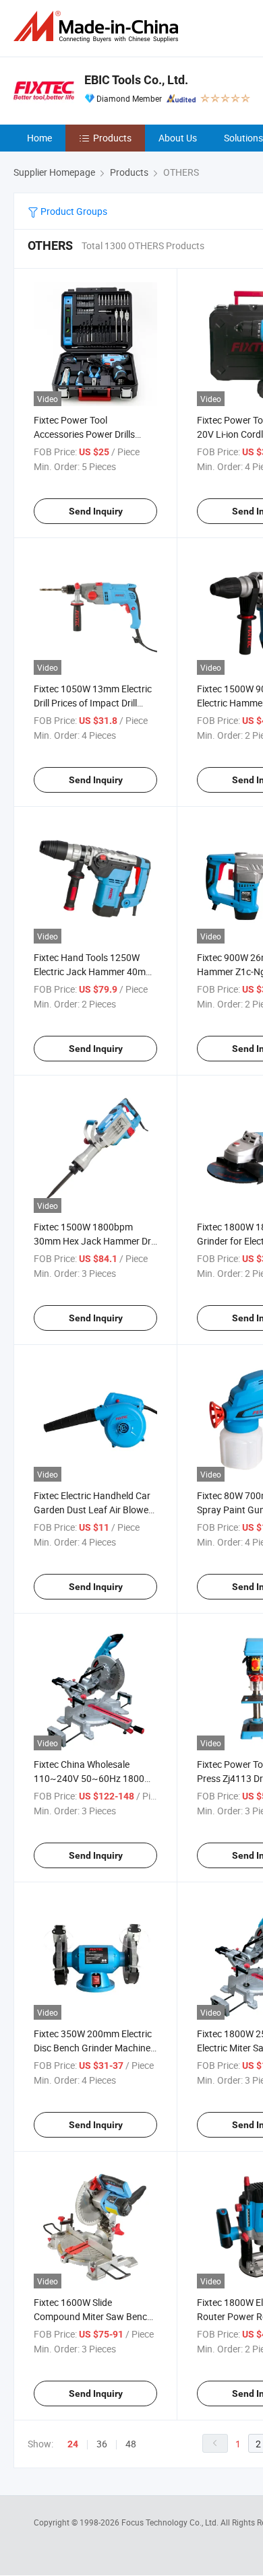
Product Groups (73, 211)
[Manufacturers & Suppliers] (98, 27)
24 (73, 2444)
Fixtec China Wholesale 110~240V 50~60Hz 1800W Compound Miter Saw (93, 1778)
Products (112, 138)
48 (131, 2444)
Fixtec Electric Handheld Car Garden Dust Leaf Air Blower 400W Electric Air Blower (93, 1510)
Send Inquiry (96, 511)
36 (102, 2444)
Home (39, 138)
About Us (178, 138)
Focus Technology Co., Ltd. (171, 2522)
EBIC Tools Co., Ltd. (136, 80)
